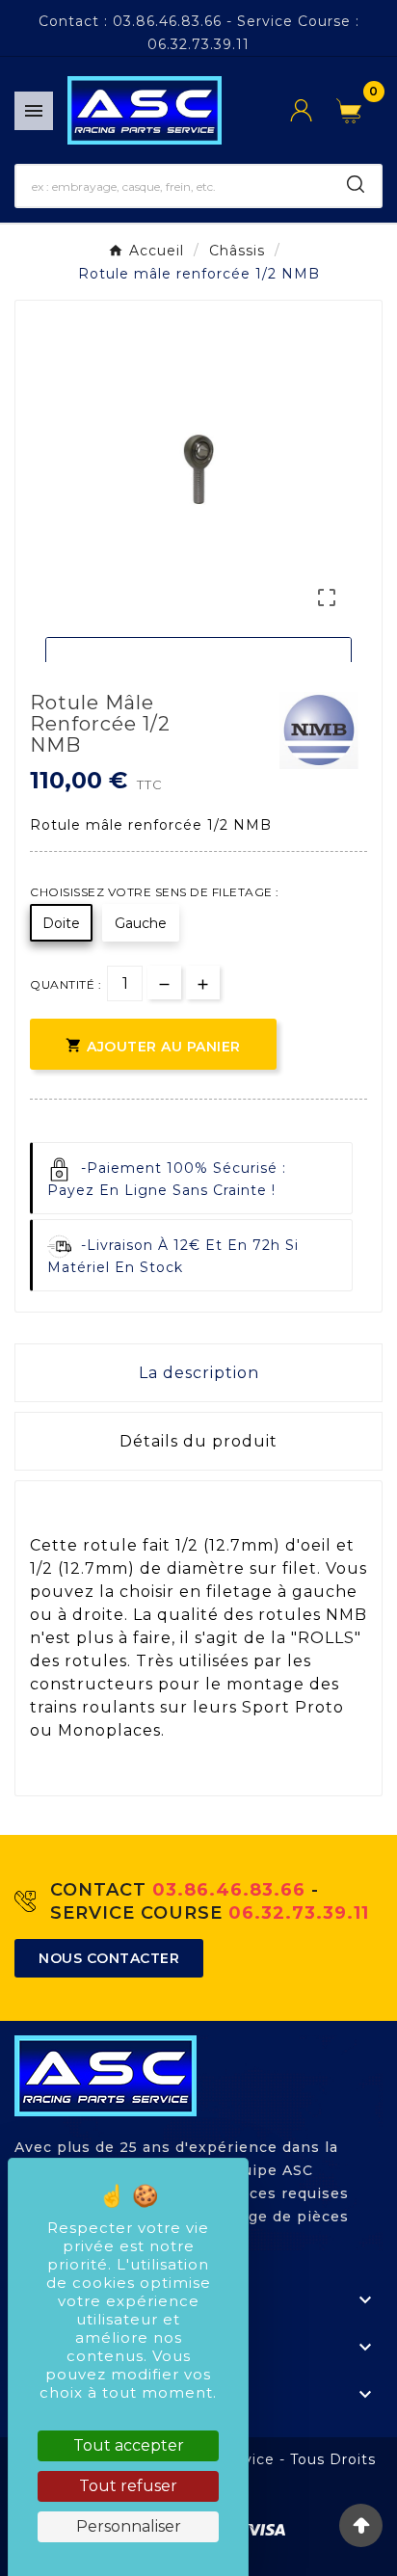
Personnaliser (129, 2526)
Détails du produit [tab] (198, 1441)
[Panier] (354, 111)
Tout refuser (128, 2486)
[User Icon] (313, 110)
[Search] (356, 184)
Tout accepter (129, 2445)
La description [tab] (199, 1373)
